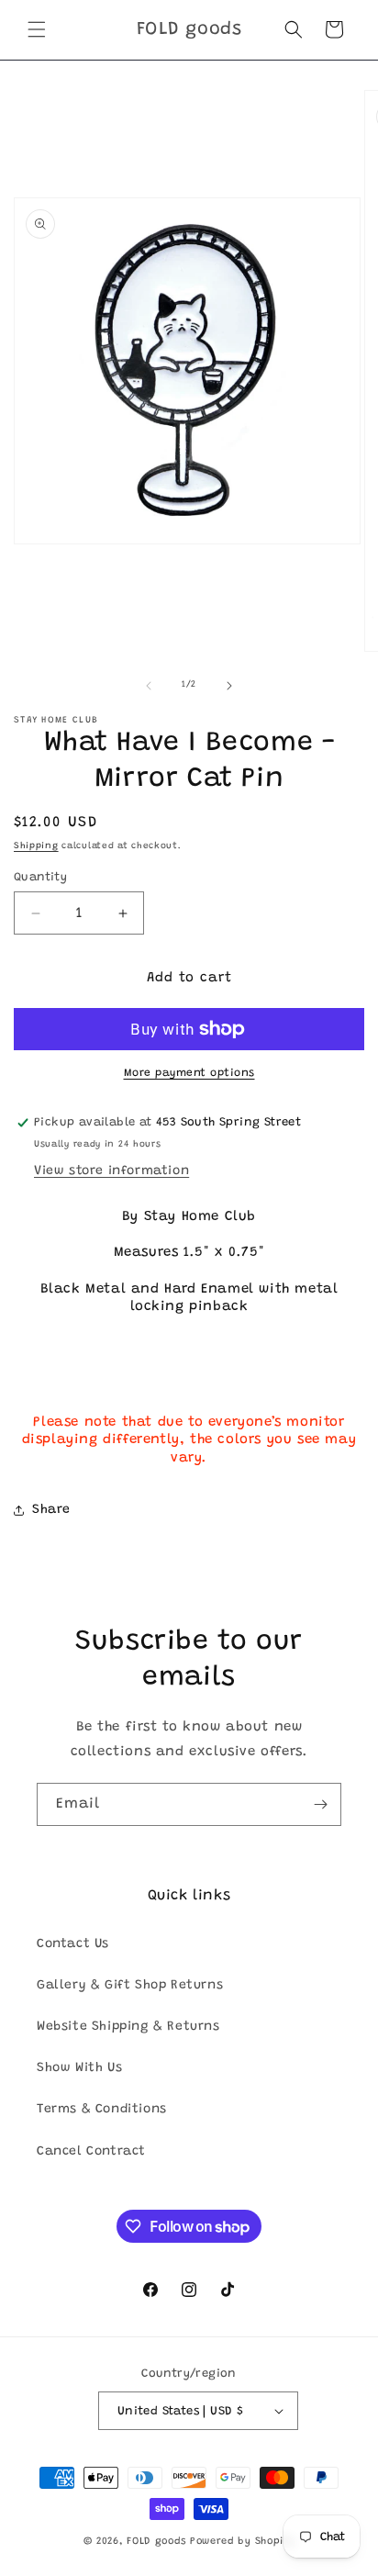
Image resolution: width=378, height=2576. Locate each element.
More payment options (189, 1073)
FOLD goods (156, 2542)
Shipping (36, 846)
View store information (111, 1171)
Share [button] (51, 1510)
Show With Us (79, 2068)
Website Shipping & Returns (128, 2027)
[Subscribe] (320, 1804)
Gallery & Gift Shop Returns (130, 1986)
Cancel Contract (91, 2152)
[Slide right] (229, 686)
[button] (37, 29)
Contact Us (73, 1944)
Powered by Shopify (243, 2542)
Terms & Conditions (102, 2110)
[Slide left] (149, 686)
